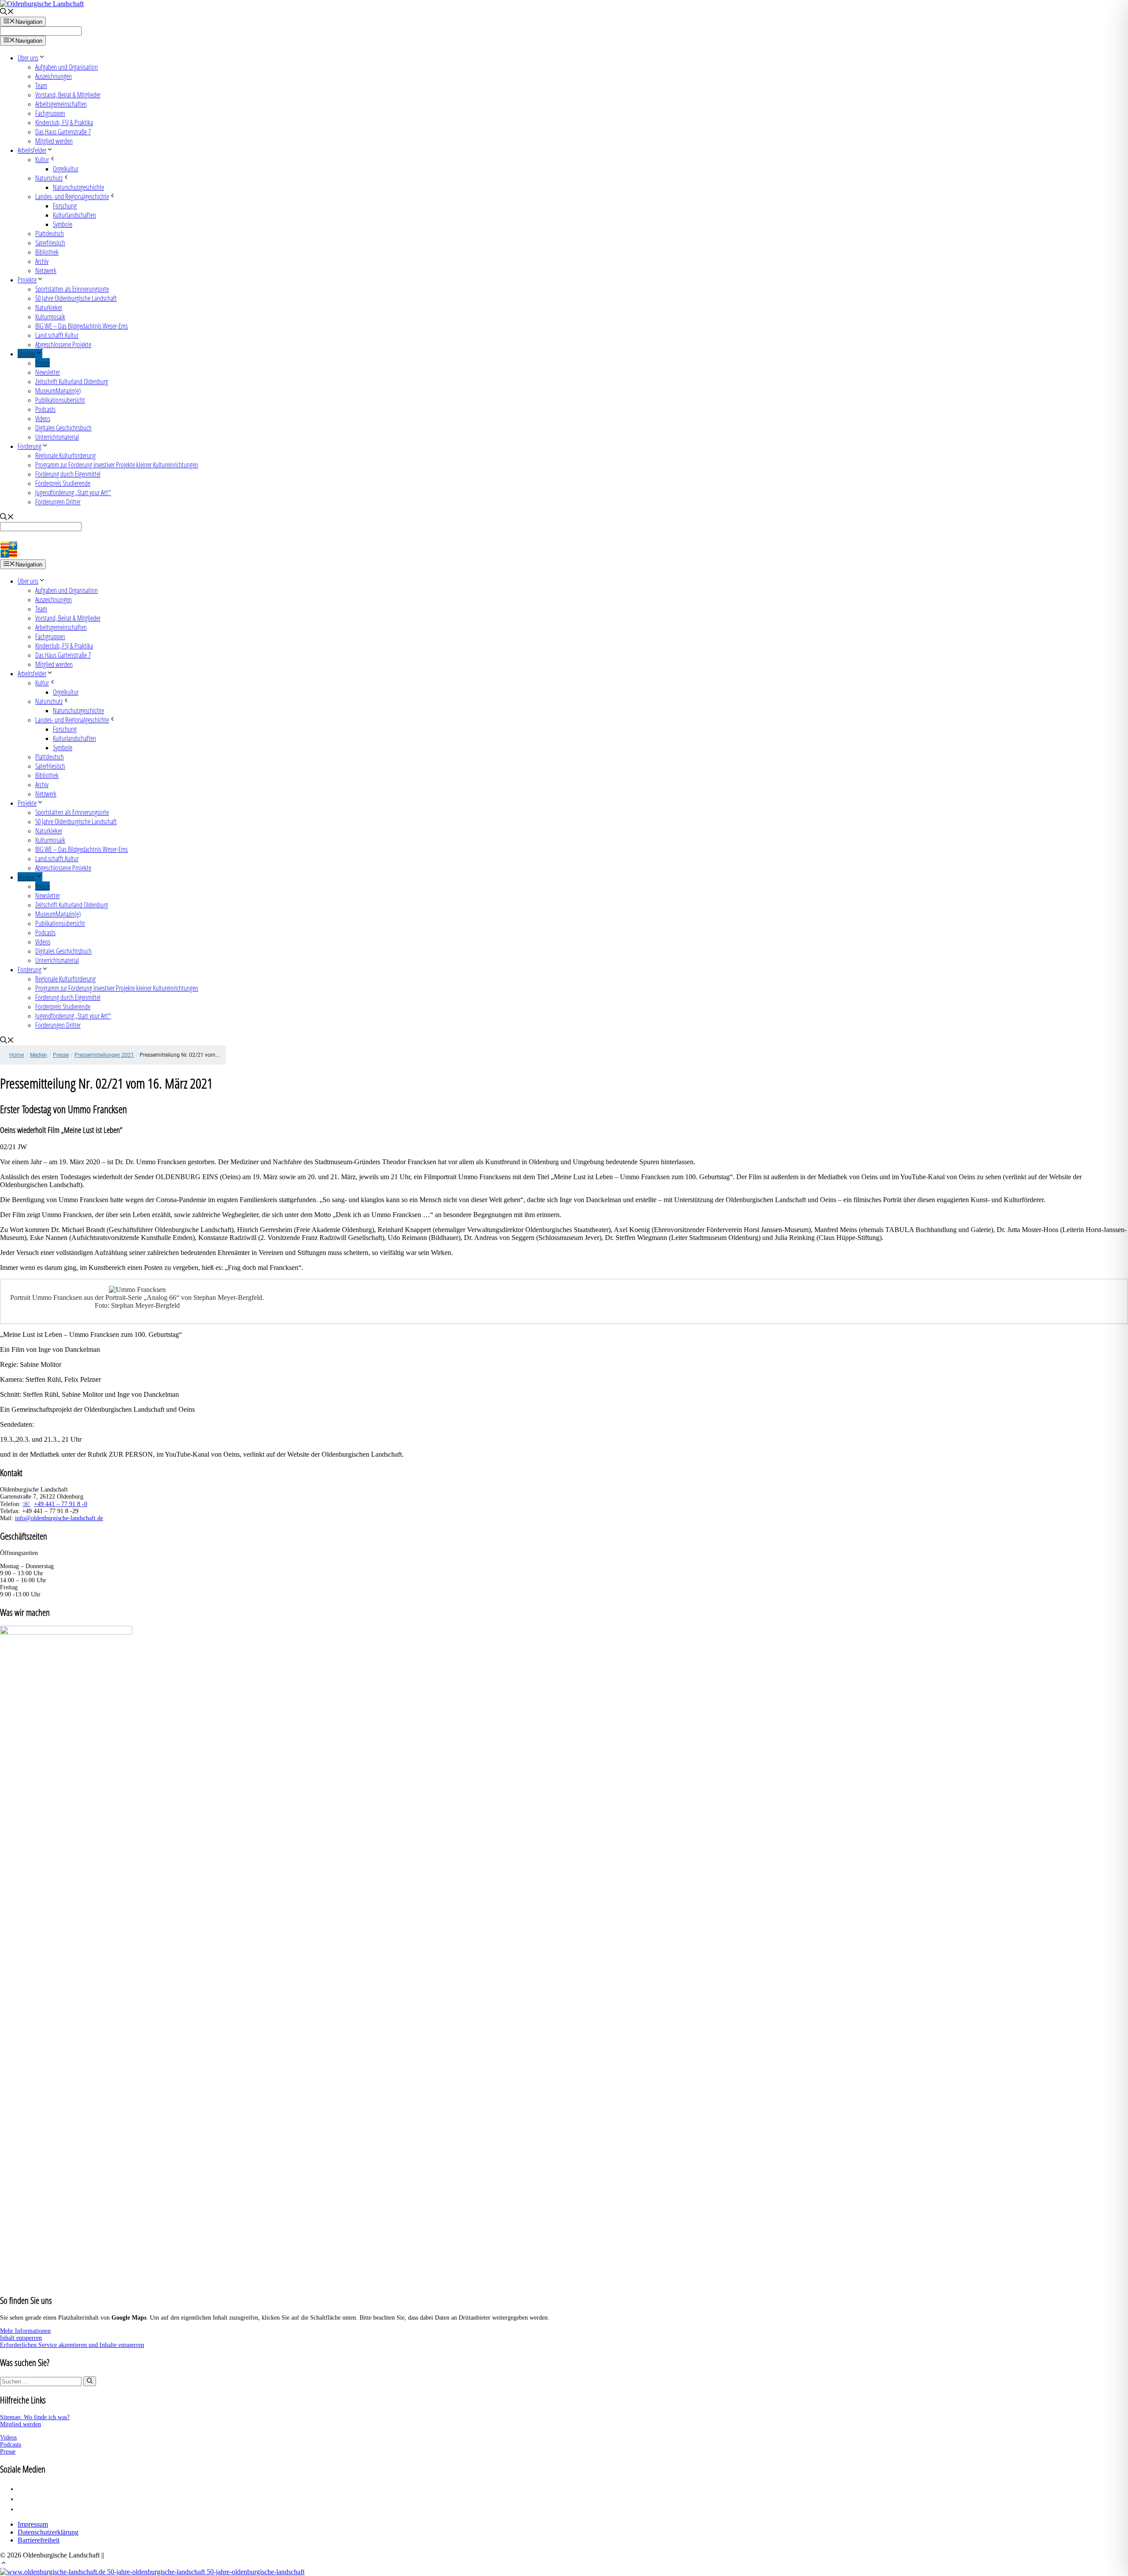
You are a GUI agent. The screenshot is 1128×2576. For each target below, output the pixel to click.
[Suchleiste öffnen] (7, 13)
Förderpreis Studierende (63, 483)
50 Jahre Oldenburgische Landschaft (76, 298)
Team (41, 85)
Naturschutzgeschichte (78, 187)
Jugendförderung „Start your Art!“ (73, 492)
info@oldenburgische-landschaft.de (59, 1518)
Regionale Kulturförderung (65, 455)
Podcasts (45, 409)
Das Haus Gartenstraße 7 (63, 131)
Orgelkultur (66, 168)
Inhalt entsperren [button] (21, 2338)
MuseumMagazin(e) (58, 390)
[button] (4, 2564)
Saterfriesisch (50, 242)
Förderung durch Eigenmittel (68, 474)
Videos (43, 418)
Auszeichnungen (54, 76)
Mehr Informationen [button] (25, 2331)
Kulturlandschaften (74, 215)
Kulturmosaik (50, 316)
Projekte (27, 279)
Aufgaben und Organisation (67, 67)
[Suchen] (90, 2381)
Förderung (30, 446)
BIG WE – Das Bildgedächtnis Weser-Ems (82, 326)
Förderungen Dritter (58, 502)
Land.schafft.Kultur (57, 335)
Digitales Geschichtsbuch (63, 427)
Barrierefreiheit (39, 2540)
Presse (43, 363)
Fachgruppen (50, 113)
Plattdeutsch (50, 233)
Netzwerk (46, 270)
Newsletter (48, 372)
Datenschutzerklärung (48, 2532)
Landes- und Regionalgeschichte (72, 196)
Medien (26, 353)
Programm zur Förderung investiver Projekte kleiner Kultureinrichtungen (117, 464)
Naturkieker (49, 307)
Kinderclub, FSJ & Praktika (64, 122)
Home (17, 1055)
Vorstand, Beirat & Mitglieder (68, 94)
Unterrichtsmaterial (57, 437)
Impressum (33, 2524)
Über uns (28, 57)
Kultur (42, 159)
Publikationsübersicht (60, 400)
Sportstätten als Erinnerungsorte (72, 289)
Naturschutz (49, 178)
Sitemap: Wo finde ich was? (35, 2417)
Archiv (42, 261)
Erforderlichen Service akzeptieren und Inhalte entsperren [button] (72, 2345)
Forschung (65, 205)
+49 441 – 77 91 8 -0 (61, 1504)
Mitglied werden (54, 141)
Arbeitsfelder (32, 150)
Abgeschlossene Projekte (63, 344)
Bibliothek (47, 252)
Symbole (63, 224)
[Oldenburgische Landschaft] (39, 555)
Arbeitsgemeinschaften (61, 104)
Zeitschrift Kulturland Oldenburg (72, 381)
